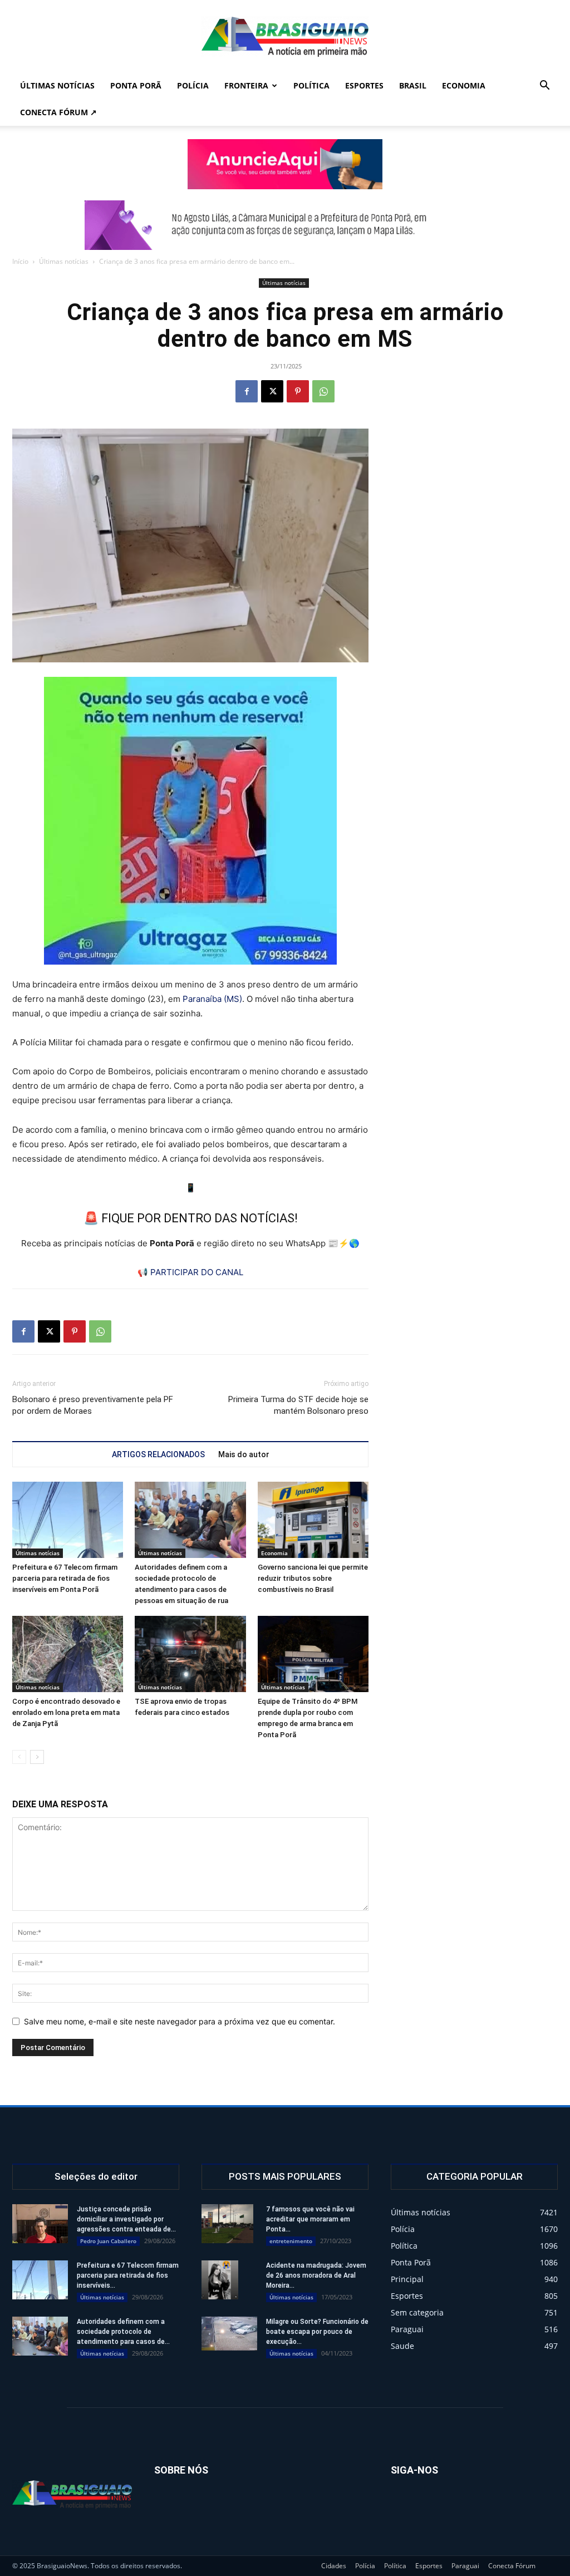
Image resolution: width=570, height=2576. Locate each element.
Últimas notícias (57, 85)
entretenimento (291, 2241)
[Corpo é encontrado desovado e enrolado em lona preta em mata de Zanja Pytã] (68, 1654)
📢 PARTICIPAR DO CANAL (190, 1272)
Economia (464, 85)
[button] (544, 87)
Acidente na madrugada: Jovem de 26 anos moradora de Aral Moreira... (316, 2275)
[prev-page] (19, 1757)
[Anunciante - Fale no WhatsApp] (190, 821)
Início (20, 261)
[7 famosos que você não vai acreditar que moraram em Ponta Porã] (227, 2224)
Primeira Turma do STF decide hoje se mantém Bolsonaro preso (298, 1405)
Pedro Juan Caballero (108, 2241)
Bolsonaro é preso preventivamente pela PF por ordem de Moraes (93, 1405)
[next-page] (37, 1757)
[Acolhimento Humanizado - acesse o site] (285, 164)
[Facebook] (247, 391)
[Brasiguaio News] (285, 37)
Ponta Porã (136, 85)
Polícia (193, 85)
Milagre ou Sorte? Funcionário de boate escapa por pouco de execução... (317, 2332)
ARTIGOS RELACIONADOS (158, 1454)
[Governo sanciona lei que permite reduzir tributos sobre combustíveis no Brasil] (313, 1520)
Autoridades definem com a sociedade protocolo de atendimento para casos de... (123, 2332)
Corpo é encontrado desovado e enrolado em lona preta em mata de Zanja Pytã (66, 1712)
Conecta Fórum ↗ (58, 112)
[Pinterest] (298, 391)
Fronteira (246, 85)
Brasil (413, 85)
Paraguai (465, 2566)
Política (311, 85)
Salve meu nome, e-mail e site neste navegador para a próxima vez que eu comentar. (180, 2021)
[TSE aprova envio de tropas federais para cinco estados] (190, 1654)
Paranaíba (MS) (212, 999)
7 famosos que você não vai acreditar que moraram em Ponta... (310, 2219)
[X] (272, 391)
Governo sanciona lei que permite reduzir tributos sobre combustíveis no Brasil (313, 1578)
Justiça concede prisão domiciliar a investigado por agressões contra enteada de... (126, 2219)
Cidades (334, 2566)
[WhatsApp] (323, 391)
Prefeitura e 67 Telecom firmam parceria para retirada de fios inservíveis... (128, 2275)
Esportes (364, 85)
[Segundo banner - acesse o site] (285, 225)
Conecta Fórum (512, 2566)
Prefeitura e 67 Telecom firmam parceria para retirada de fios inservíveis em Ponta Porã (65, 1578)
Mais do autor (244, 1454)
